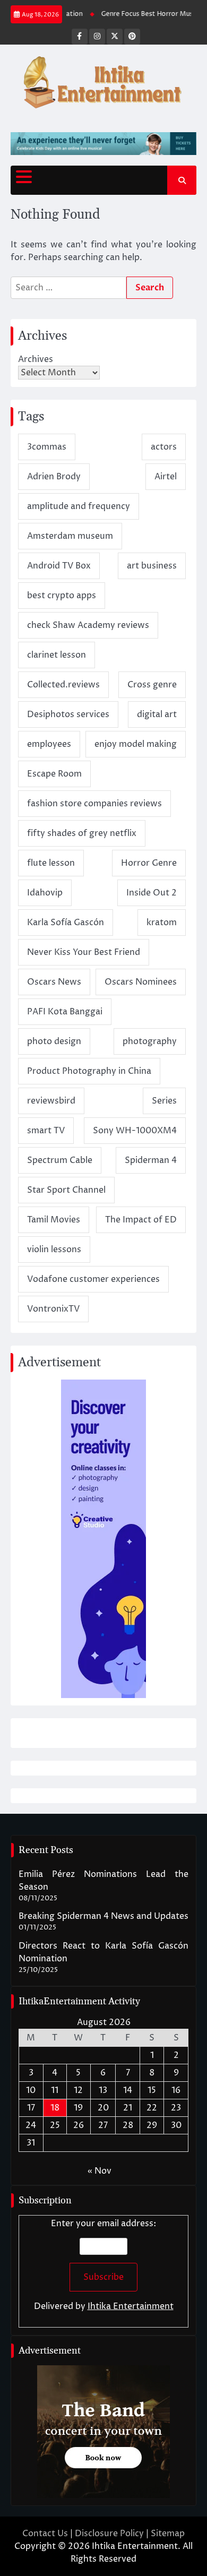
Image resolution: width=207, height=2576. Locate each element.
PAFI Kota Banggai (65, 1012)
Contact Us (45, 2534)
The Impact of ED (141, 1220)
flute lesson (51, 863)
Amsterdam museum (70, 536)
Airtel (166, 477)
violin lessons (54, 1250)
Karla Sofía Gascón (66, 923)
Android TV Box (59, 566)
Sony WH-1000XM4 (135, 1131)
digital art (157, 714)
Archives (36, 359)
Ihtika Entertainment (131, 2306)
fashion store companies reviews (94, 804)
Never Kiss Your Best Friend (84, 952)
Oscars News (54, 982)
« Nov (100, 2171)
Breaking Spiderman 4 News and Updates (103, 1916)
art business (152, 566)
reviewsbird (51, 1101)
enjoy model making (136, 744)
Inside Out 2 (152, 893)
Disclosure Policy (109, 2534)
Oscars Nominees (141, 982)
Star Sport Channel (66, 1190)
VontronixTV (53, 1309)
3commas (47, 447)
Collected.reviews (63, 685)
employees (49, 744)
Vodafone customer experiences (93, 1279)
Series (164, 1101)
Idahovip (45, 893)
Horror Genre (149, 863)
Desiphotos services (68, 714)
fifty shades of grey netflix (82, 833)
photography (150, 1041)
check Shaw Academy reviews (88, 625)
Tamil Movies (54, 1220)
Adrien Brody (54, 477)
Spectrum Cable (60, 1160)
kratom (162, 923)
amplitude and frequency (79, 506)
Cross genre (152, 685)
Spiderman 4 (151, 1160)
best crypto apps (62, 596)
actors (164, 447)
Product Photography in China (89, 1071)
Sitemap (168, 2534)
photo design (54, 1041)
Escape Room (54, 774)
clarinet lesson (57, 655)
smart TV (46, 1131)
